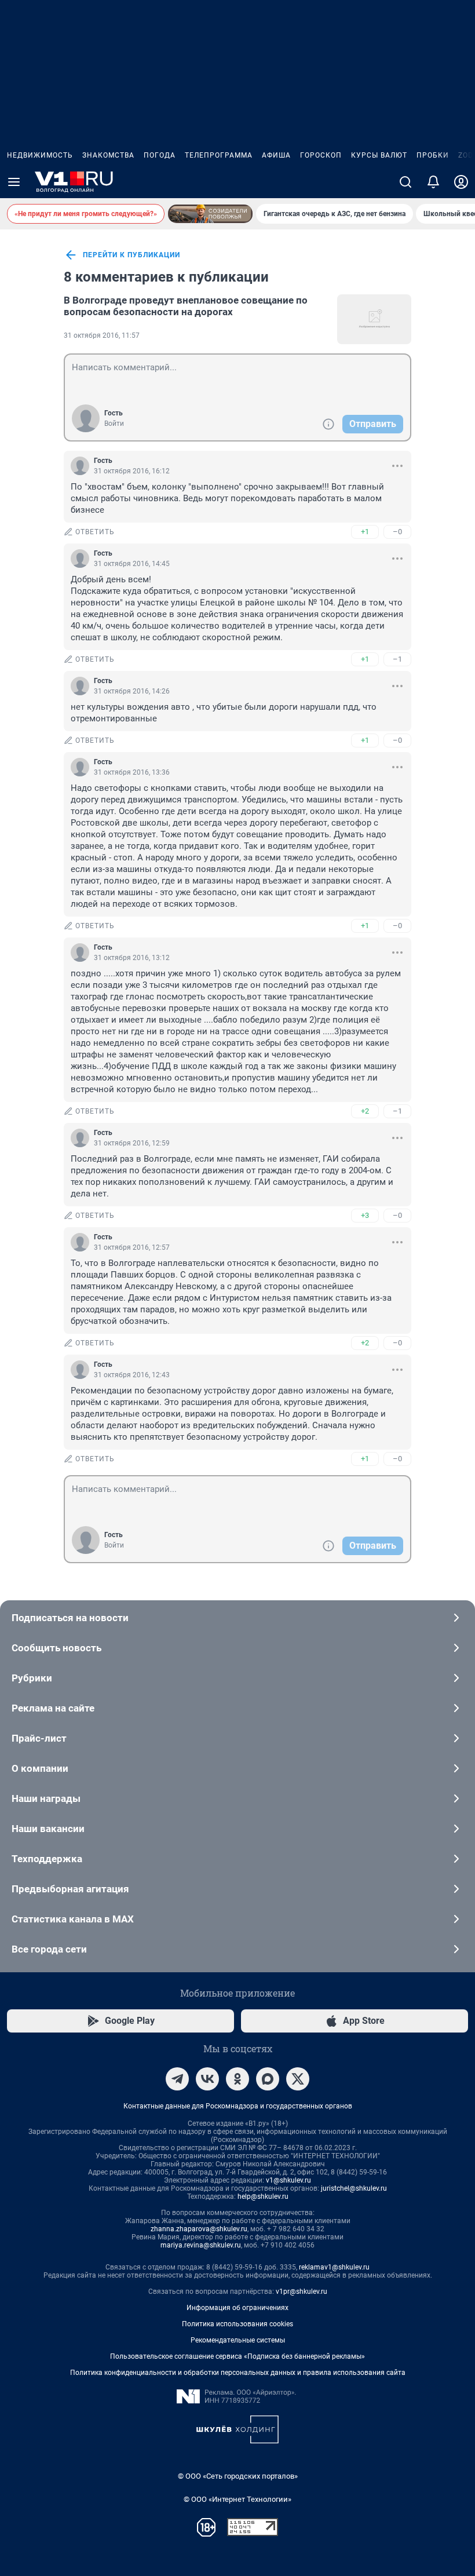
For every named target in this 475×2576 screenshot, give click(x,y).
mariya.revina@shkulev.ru (201, 2245)
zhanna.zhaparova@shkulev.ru (199, 2229)
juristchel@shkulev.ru (354, 2188)
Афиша (276, 155)
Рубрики (32, 1678)
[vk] (207, 2079)
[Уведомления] (433, 182)
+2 (365, 1111)
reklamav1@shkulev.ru (334, 2267)
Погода (160, 155)
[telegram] (177, 2079)
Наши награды (46, 1798)
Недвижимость (40, 155)
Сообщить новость (56, 1648)
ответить (95, 532)
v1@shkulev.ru (288, 2180)
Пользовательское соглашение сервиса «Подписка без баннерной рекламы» (237, 2356)
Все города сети (49, 1949)
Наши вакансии (48, 1829)
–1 (397, 659)
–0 (397, 532)
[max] (268, 2079)
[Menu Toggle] (14, 182)
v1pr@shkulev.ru (302, 2292)
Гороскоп (321, 155)
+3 (365, 1215)
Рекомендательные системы (238, 2340)
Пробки (433, 155)
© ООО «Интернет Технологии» (237, 2499)
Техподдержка (47, 1859)
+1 (365, 532)
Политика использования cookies (237, 2324)
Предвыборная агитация (70, 1889)
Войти (114, 424)
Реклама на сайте (53, 1708)
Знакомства (108, 155)
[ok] (237, 2079)
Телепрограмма (219, 155)
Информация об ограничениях (237, 2308)
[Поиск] (405, 182)
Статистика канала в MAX (73, 1919)
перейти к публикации (131, 255)
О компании (40, 1768)
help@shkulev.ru (263, 2196)
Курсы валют (379, 155)
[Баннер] (210, 214)
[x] (298, 2079)
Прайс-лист (39, 1738)
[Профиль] (461, 182)
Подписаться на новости (70, 1618)
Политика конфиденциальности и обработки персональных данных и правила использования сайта (238, 2373)
